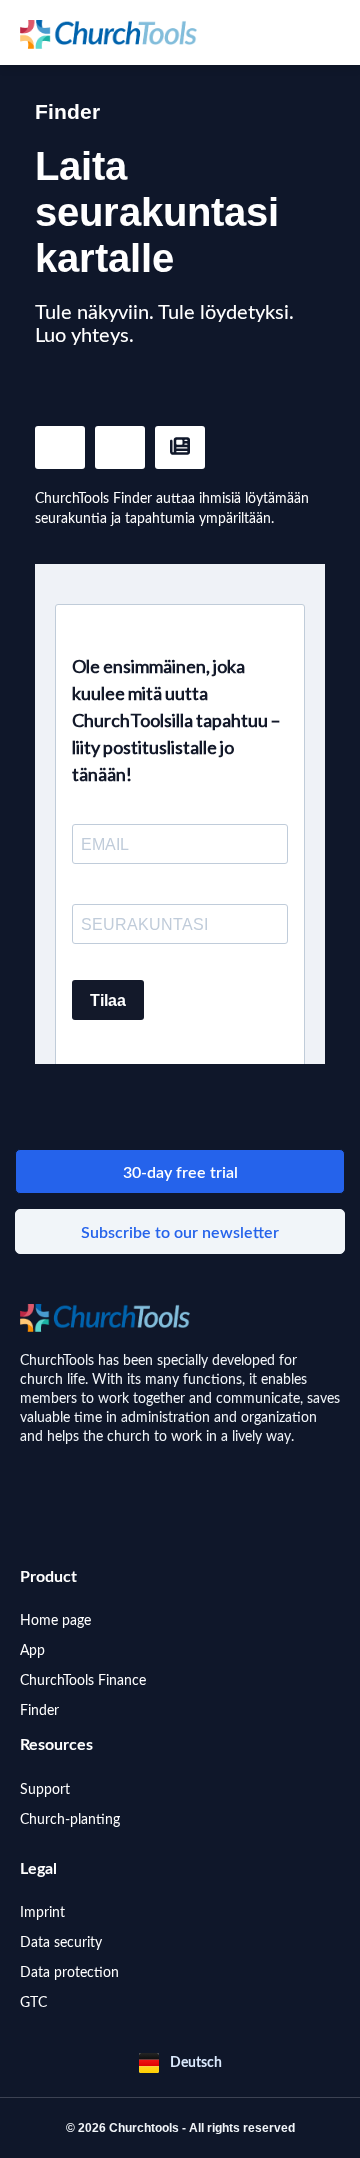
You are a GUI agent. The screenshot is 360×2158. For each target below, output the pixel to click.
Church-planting (70, 1820)
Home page (55, 1621)
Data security (61, 1943)
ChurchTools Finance (83, 1681)
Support (45, 1790)
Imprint (42, 1913)
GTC (33, 2003)
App (32, 1651)
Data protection (69, 1973)
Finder (39, 1711)
